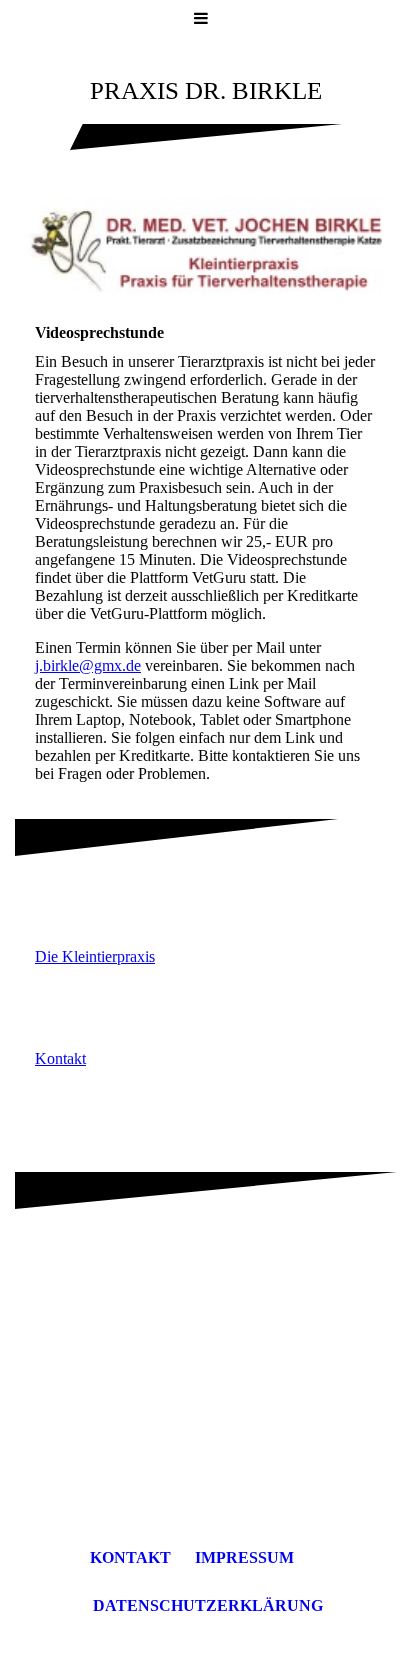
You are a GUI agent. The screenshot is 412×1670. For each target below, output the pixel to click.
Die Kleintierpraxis (95, 956)
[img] (206, 250)
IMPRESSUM (244, 1557)
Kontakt (60, 1058)
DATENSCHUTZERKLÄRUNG (208, 1605)
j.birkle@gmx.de (88, 665)
